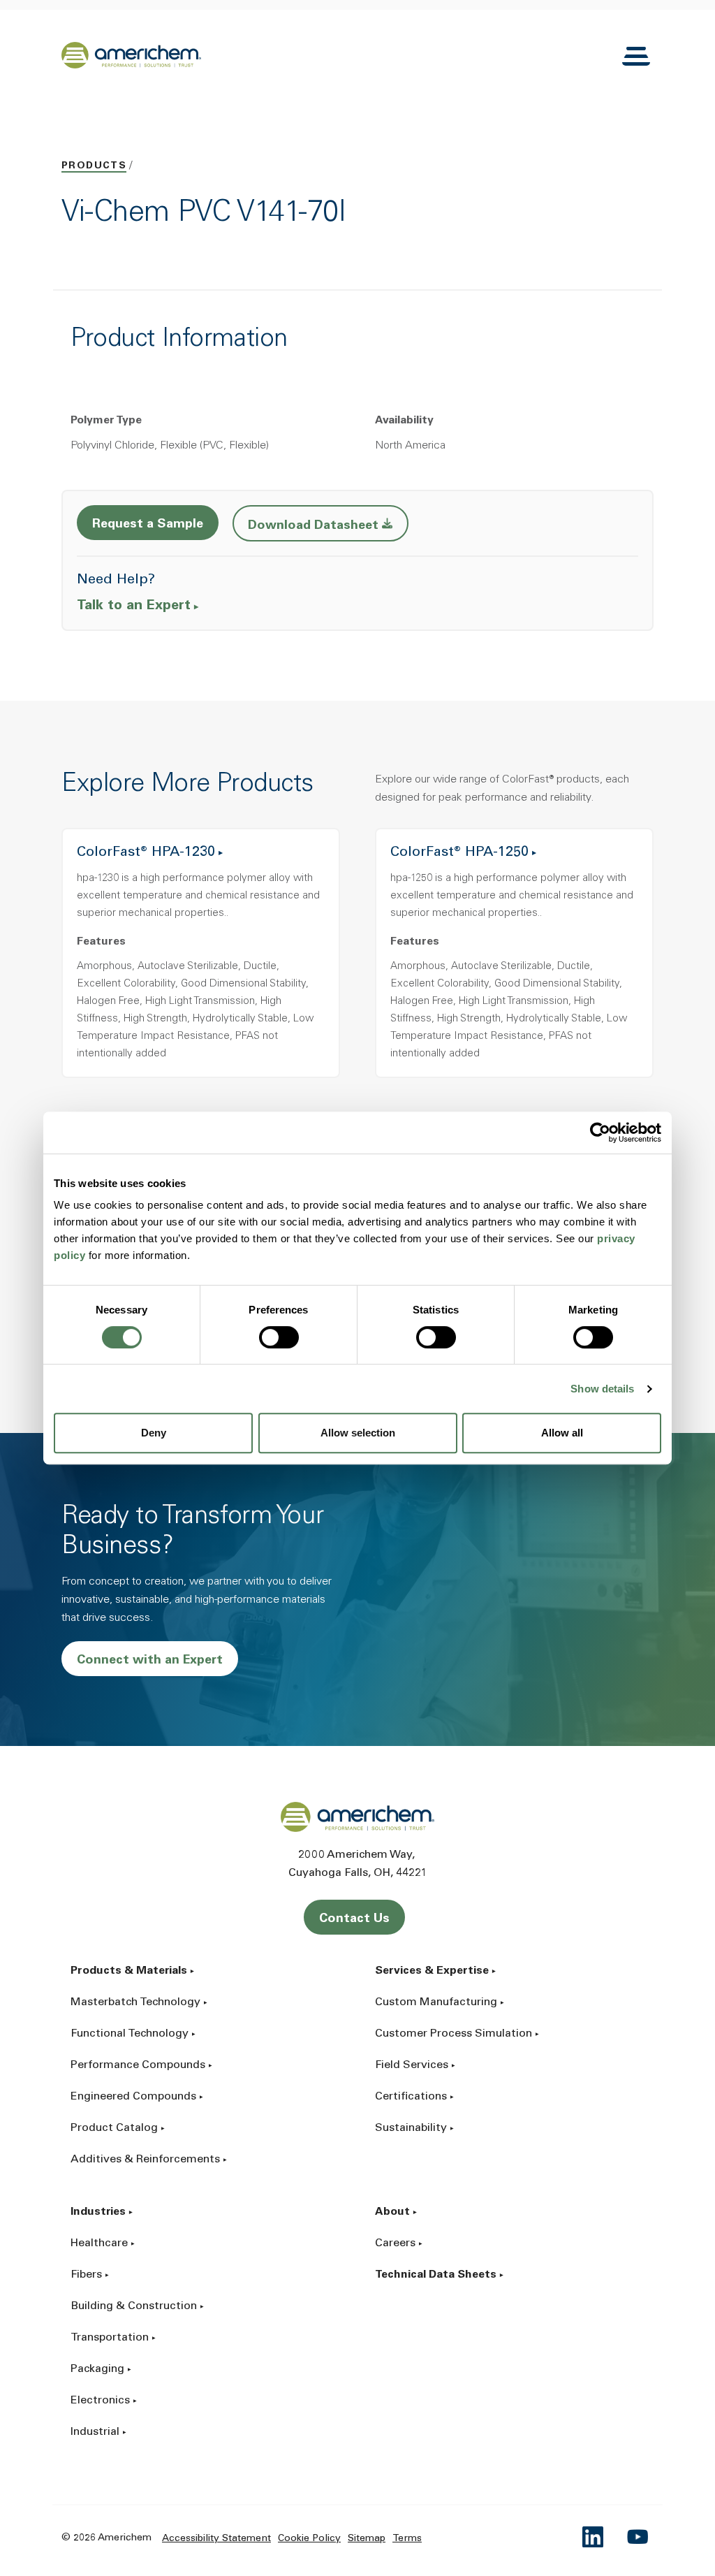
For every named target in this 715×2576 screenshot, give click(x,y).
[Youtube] (638, 2537)
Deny (154, 1433)
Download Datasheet (328, 525)
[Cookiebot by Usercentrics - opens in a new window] (600, 1133)
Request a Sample (148, 525)
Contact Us (354, 1919)
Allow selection (358, 1433)
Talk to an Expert (134, 606)
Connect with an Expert (150, 1661)
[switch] (279, 1337)
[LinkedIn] (594, 2537)
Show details (602, 1389)
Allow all (562, 1433)
